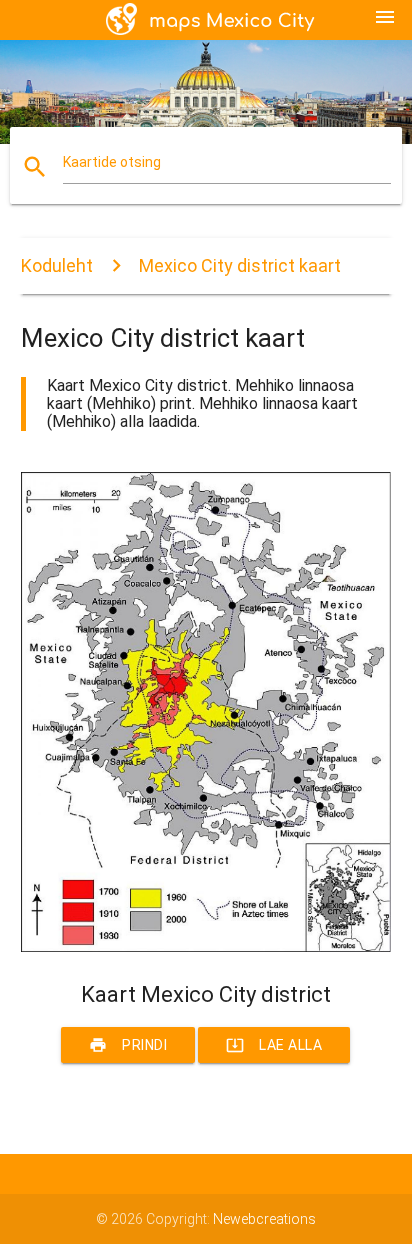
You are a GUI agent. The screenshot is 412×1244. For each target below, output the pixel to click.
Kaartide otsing (112, 162)
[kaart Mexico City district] (206, 947)
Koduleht (57, 265)
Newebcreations (264, 1219)
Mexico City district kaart (240, 265)
